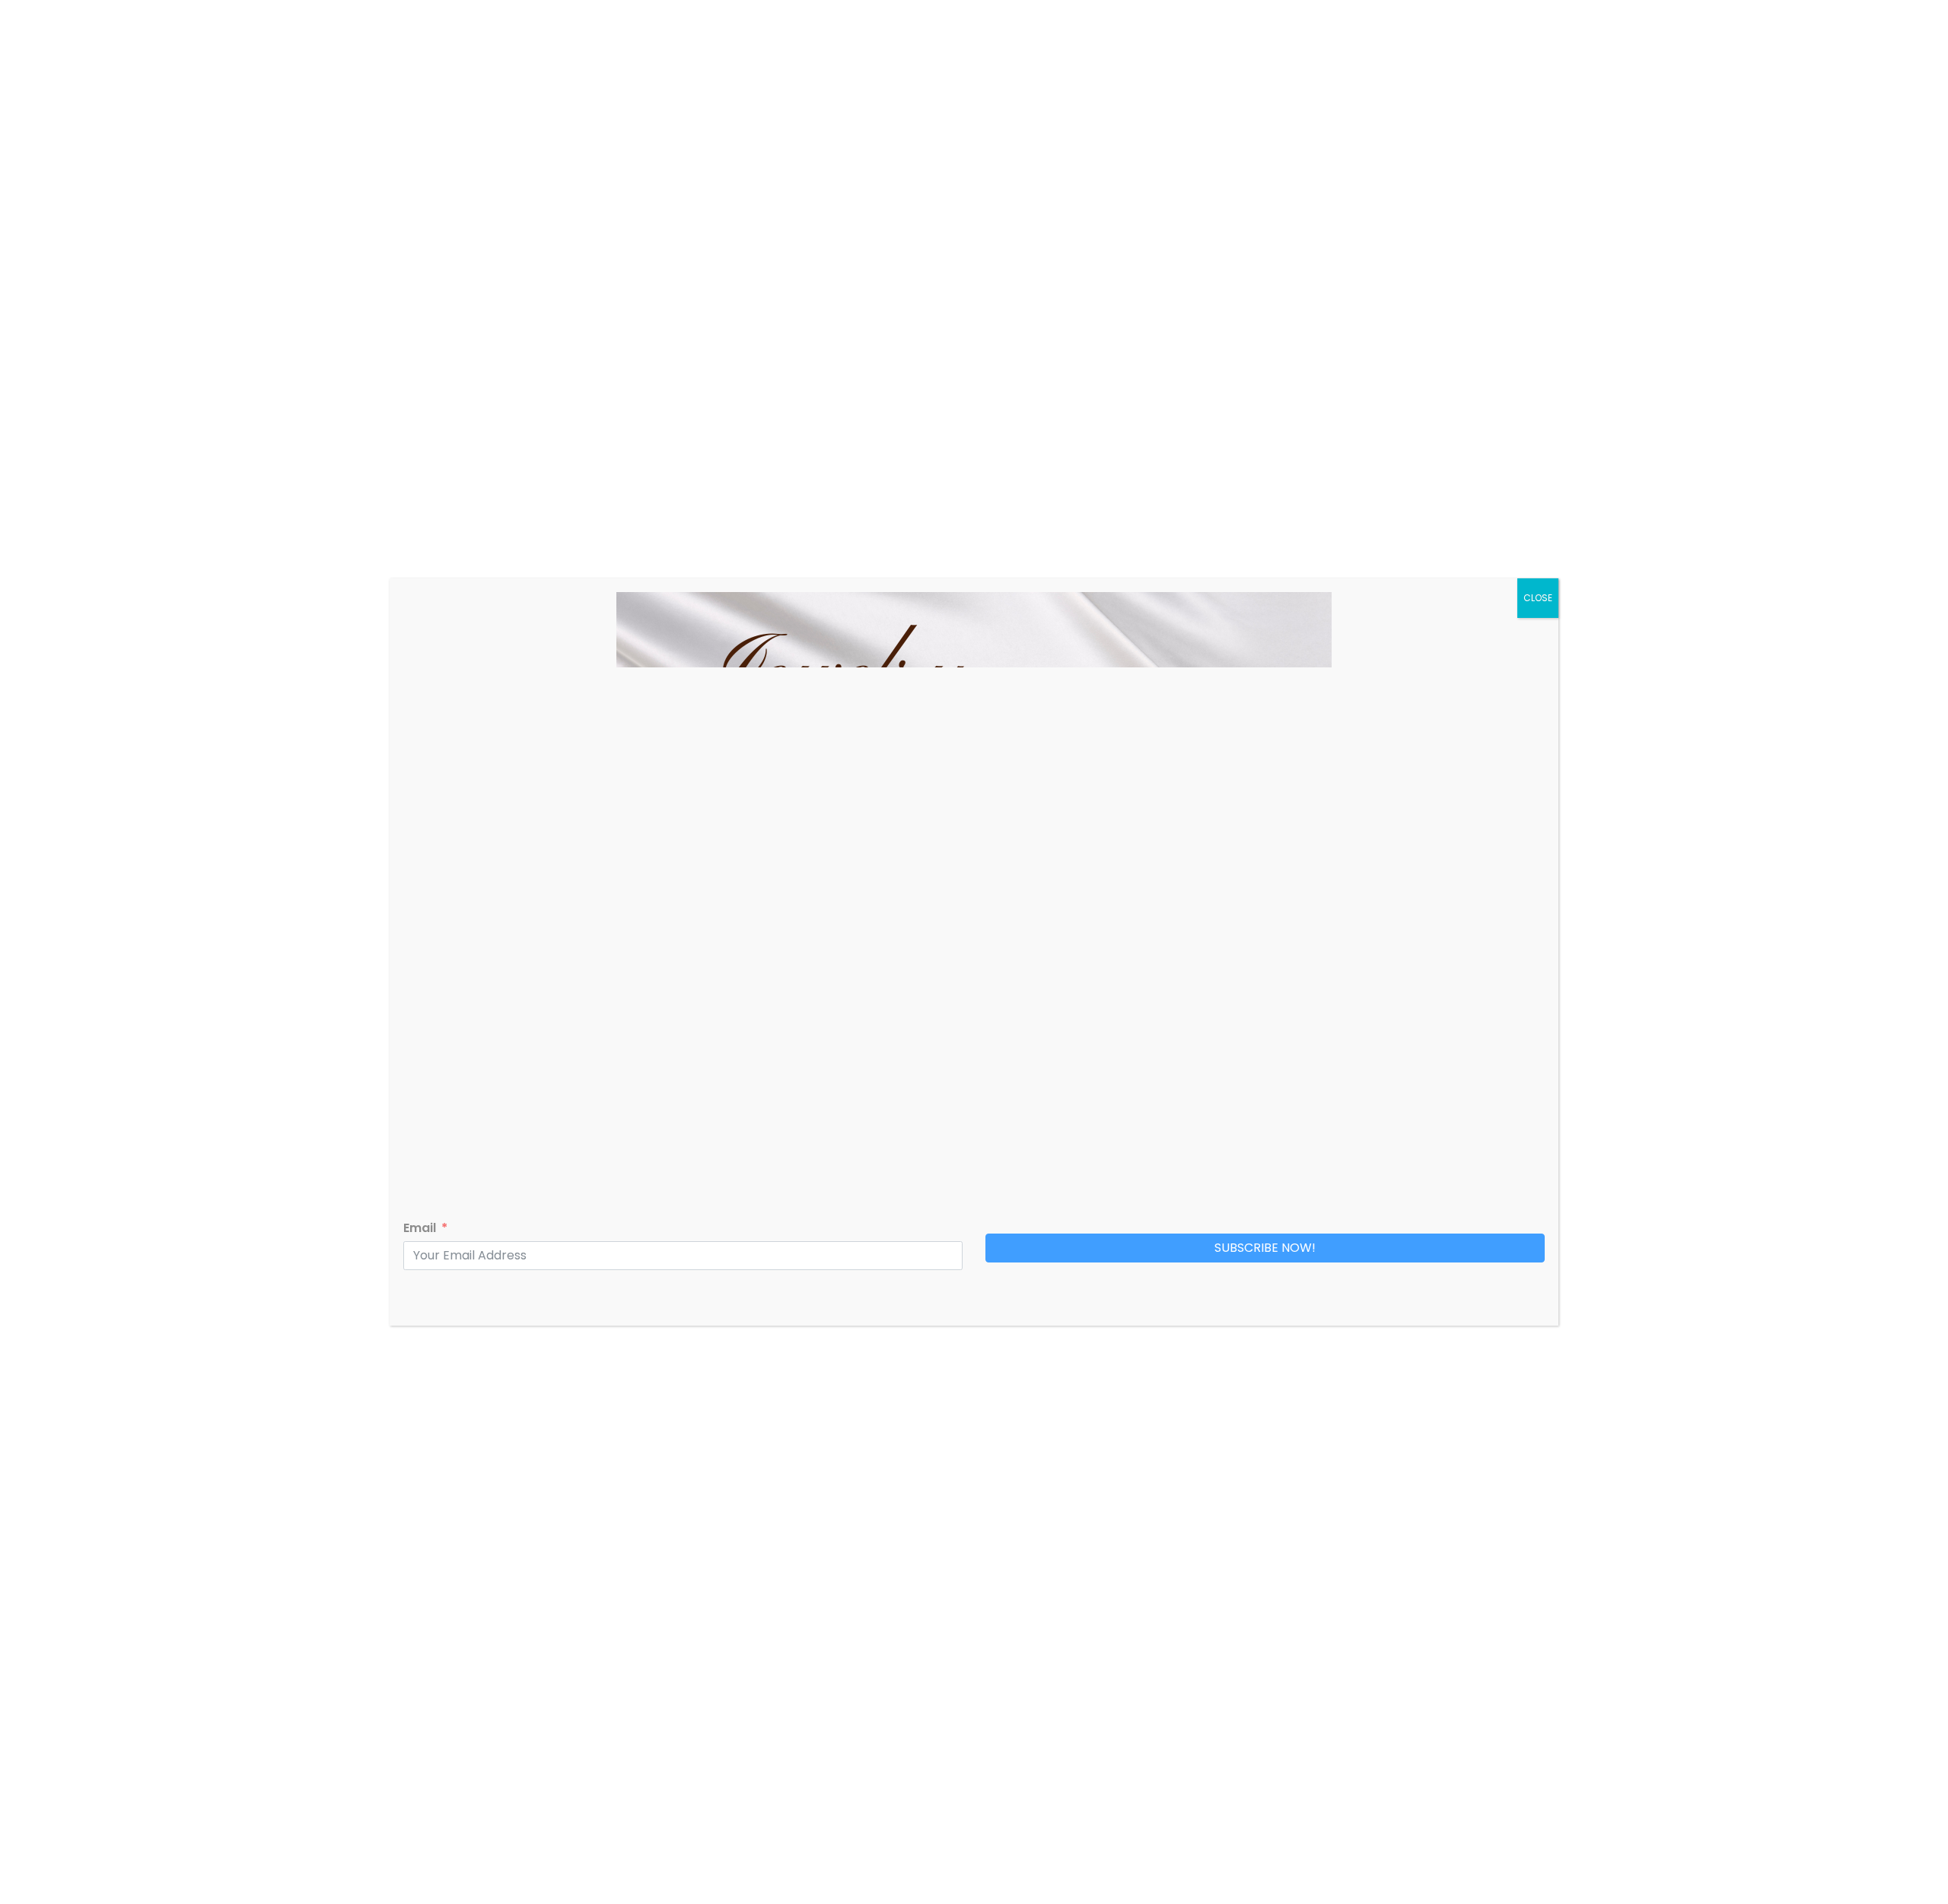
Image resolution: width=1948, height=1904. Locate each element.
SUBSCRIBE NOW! (1265, 1248)
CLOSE (1538, 598)
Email (420, 1228)
